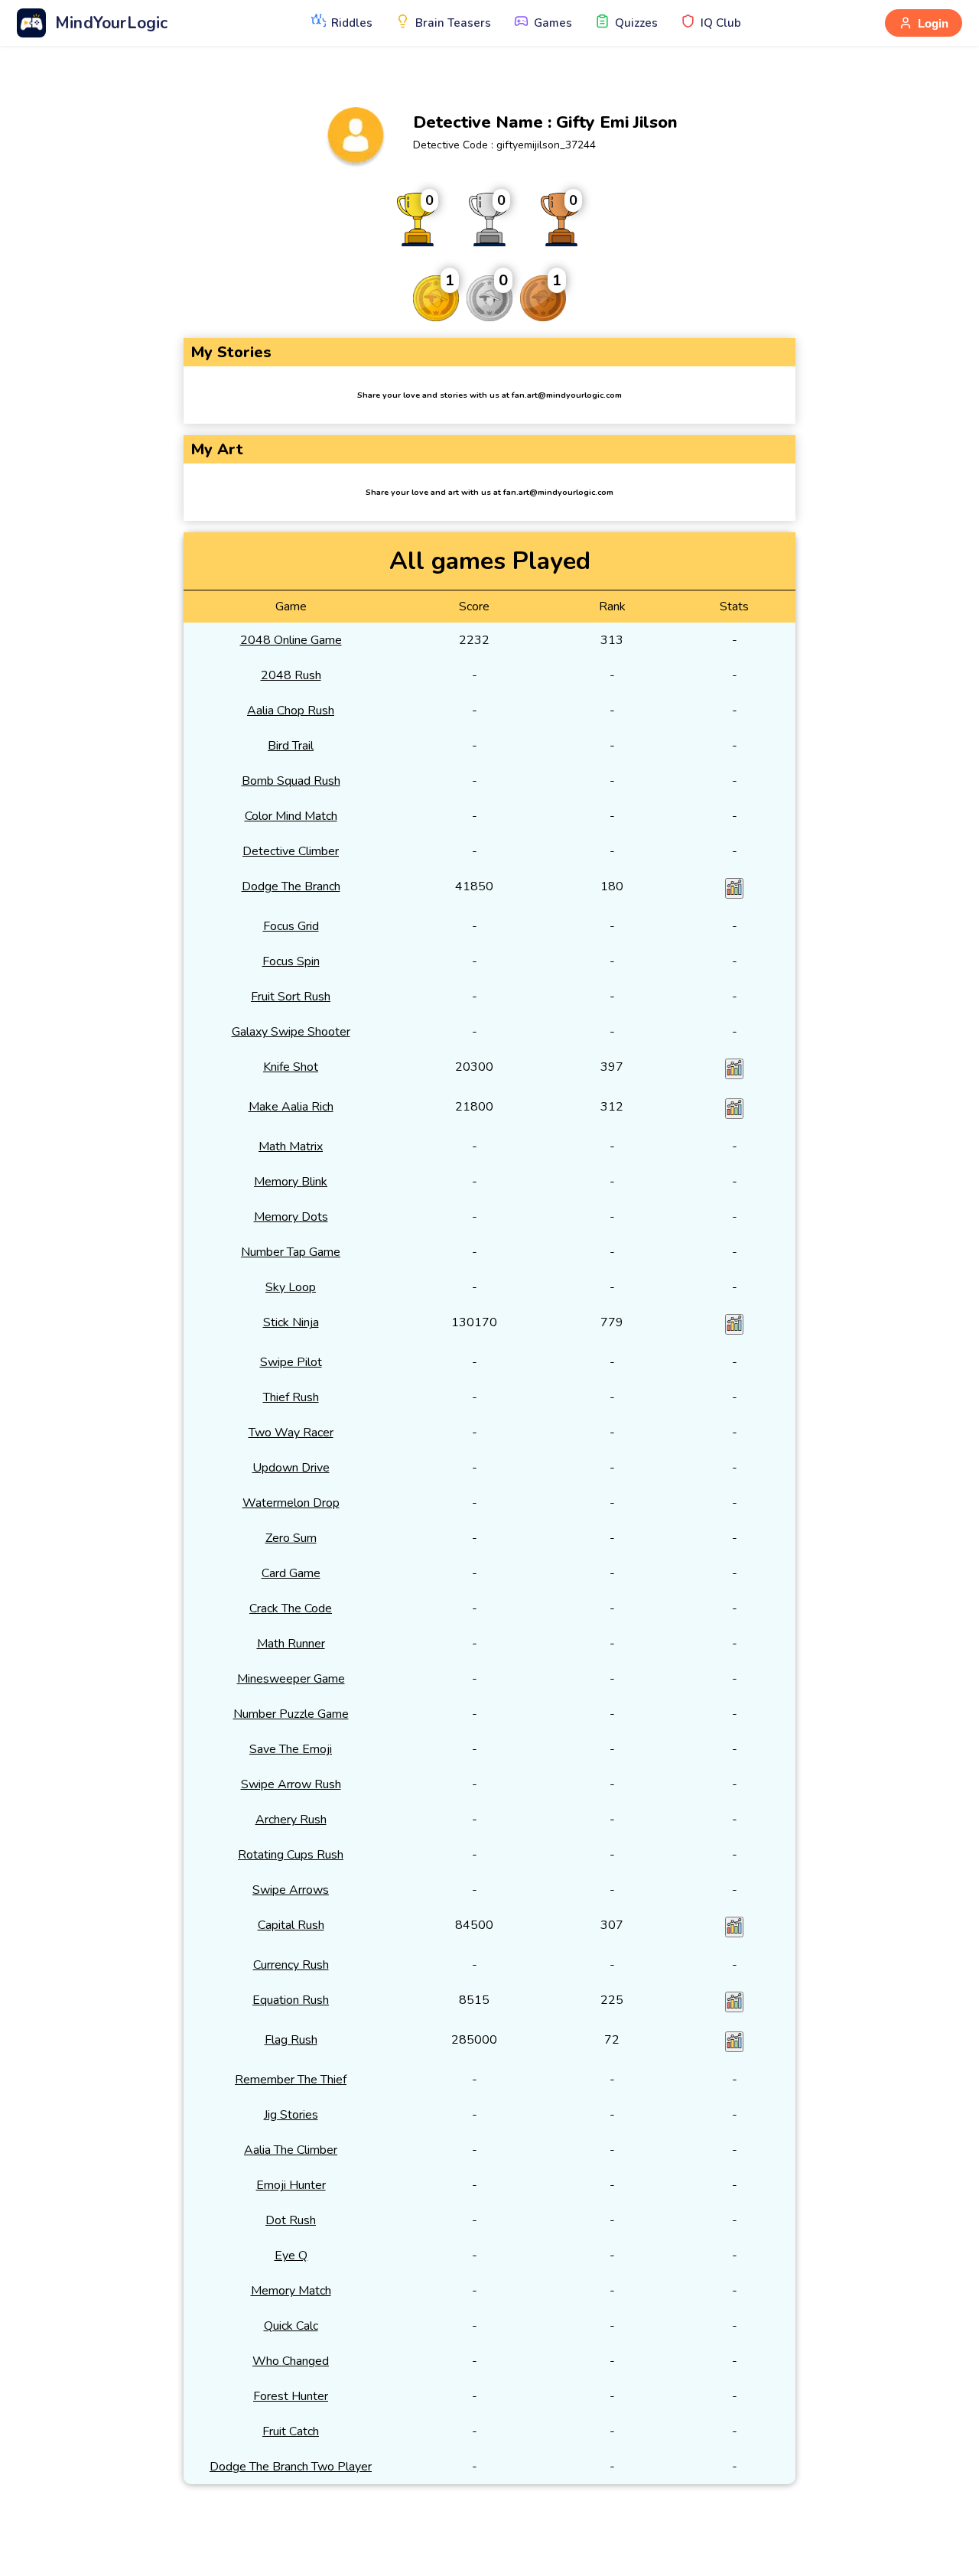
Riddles (352, 23)
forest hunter (291, 2396)
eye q (291, 2256)
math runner (291, 1644)
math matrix (291, 1147)
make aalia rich (291, 1107)
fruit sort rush (291, 997)
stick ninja (291, 1322)
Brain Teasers (453, 23)
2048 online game (291, 640)
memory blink (291, 1182)
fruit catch (291, 2431)
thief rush (291, 1397)
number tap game (291, 1252)
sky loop (291, 1287)
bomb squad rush (291, 781)
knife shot (291, 1067)
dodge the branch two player (291, 2467)
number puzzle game (291, 1714)
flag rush (291, 2040)
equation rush (291, 2000)
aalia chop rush (291, 711)
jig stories (291, 2115)
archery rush (291, 1820)
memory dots (291, 1217)
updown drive (291, 1468)
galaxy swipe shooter (291, 1032)
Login (933, 23)
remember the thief (291, 2080)
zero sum (291, 1538)
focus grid (291, 926)
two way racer (291, 1433)
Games (553, 23)
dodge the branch (291, 886)
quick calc (291, 2326)
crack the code (291, 1608)
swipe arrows (291, 1890)
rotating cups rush (291, 1855)
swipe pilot (291, 1362)
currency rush (291, 1965)
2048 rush (291, 675)
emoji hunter (291, 2185)
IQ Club (721, 23)
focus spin (291, 961)
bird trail (291, 746)
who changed (291, 2361)
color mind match (291, 816)
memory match (291, 2291)
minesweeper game (291, 1679)
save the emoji (291, 1749)
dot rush (291, 2220)
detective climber (291, 851)
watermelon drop (291, 1503)
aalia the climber (291, 2150)
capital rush (291, 1925)
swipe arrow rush (291, 1784)
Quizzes (636, 23)
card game (291, 1573)
